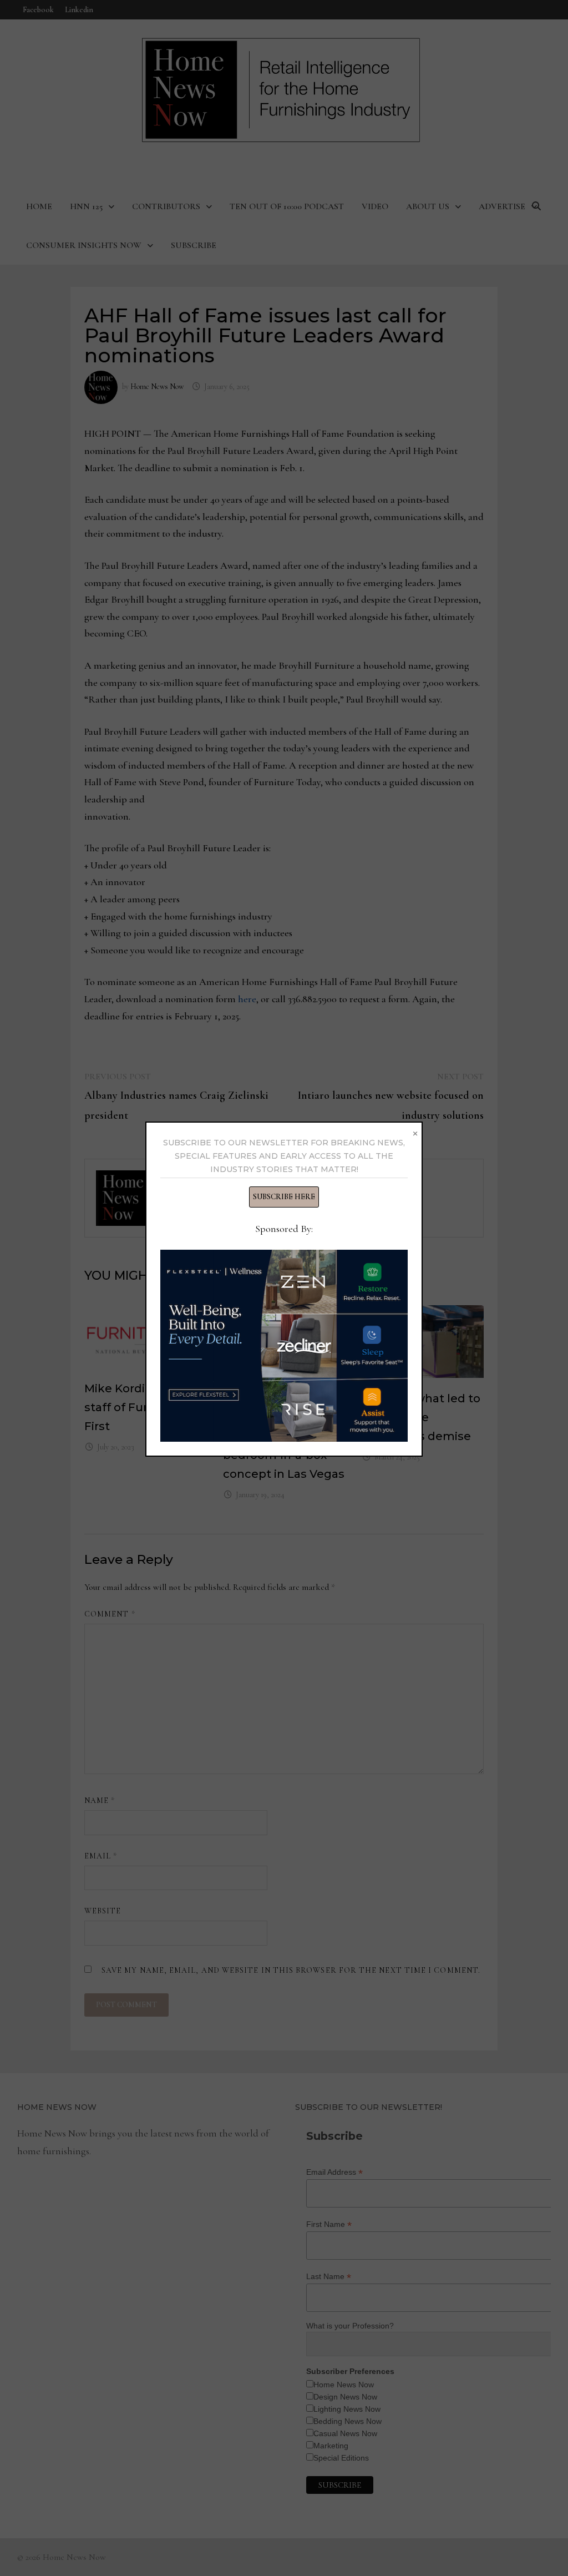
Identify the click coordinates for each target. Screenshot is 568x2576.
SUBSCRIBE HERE (284, 1197)
